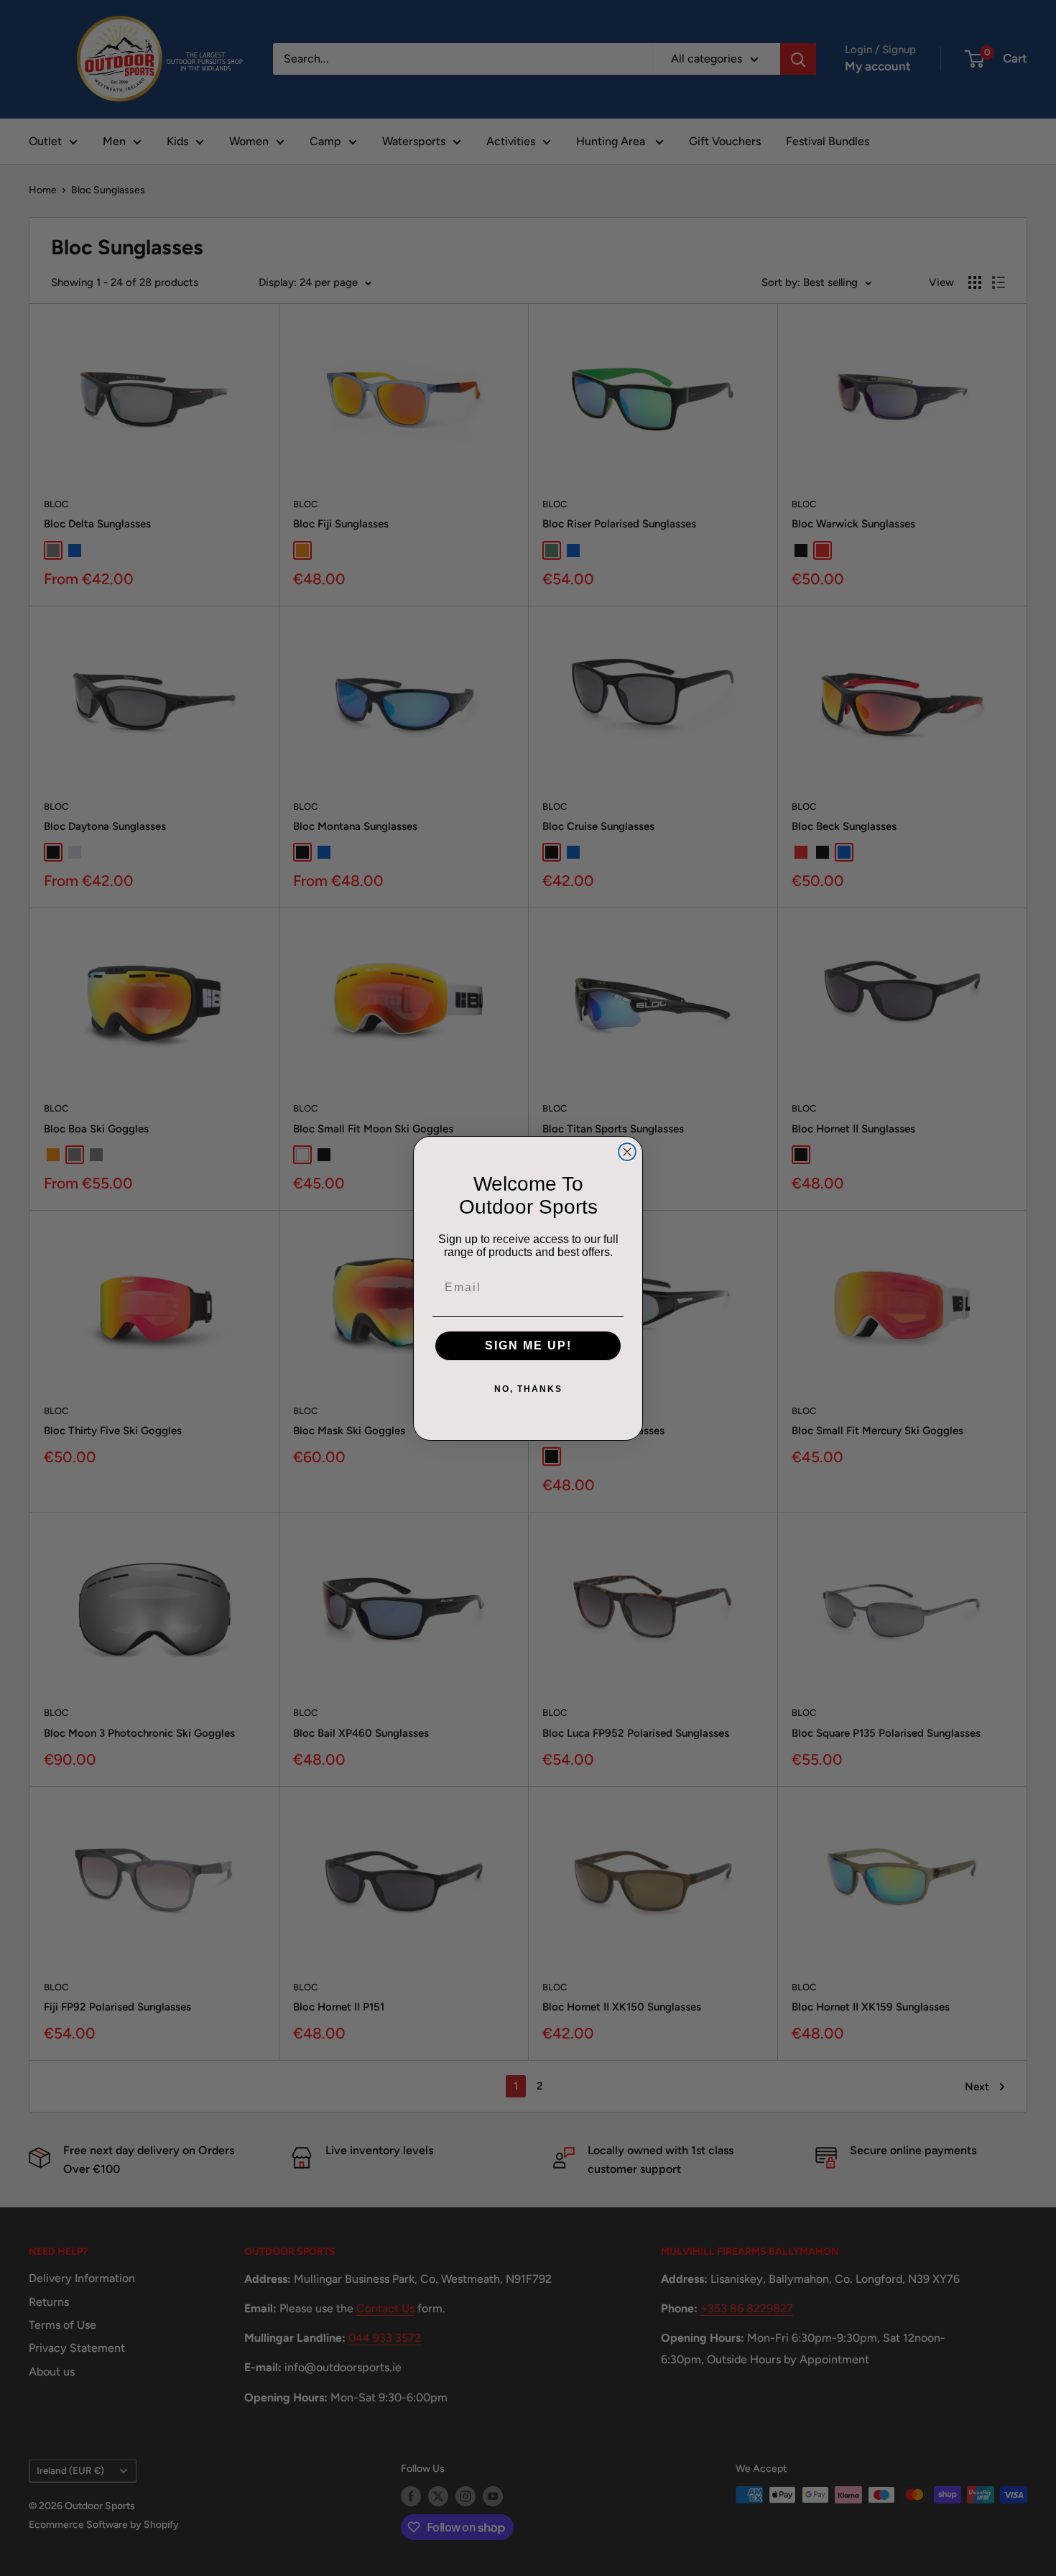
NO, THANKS (528, 1389)
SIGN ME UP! (528, 1345)
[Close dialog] (627, 1152)
